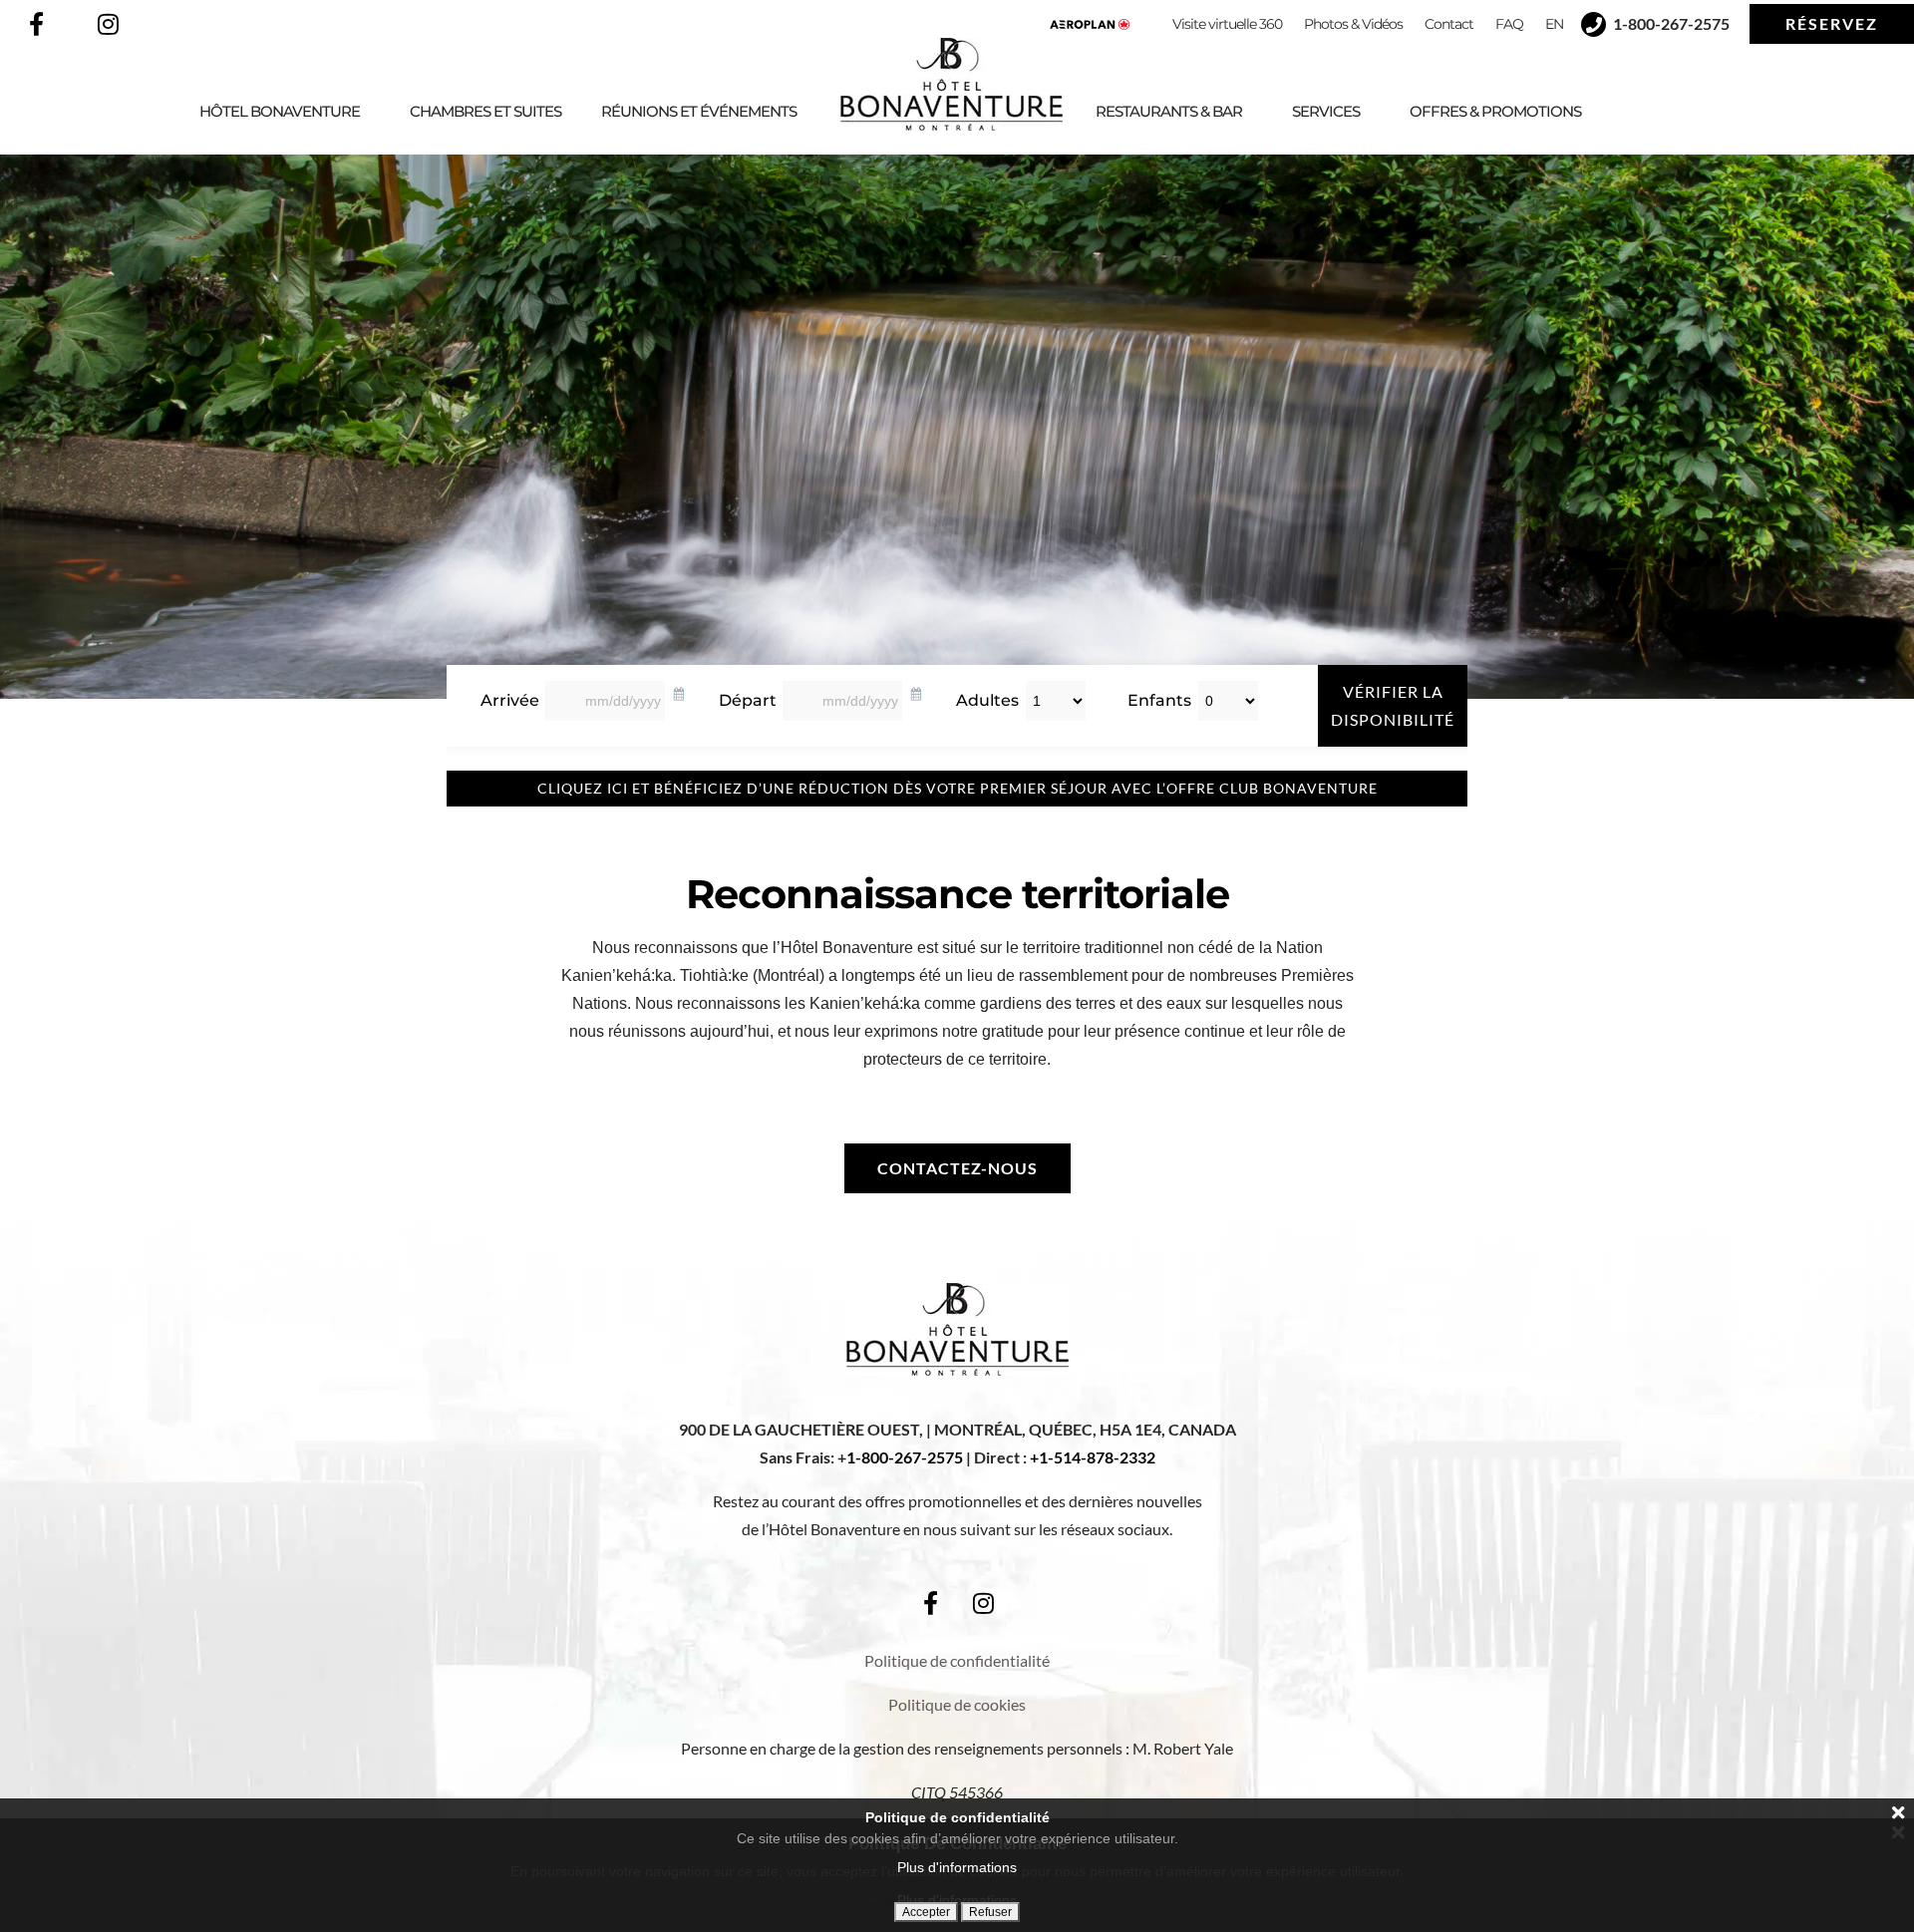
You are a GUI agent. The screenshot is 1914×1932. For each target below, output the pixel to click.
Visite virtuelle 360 (1227, 24)
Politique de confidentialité (957, 1660)
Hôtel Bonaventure (280, 111)
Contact (1449, 24)
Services (1326, 111)
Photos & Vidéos (1353, 24)
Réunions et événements (699, 111)
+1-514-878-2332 (1093, 1457)
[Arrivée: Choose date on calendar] (679, 691)
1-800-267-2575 (905, 1457)
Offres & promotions (1495, 111)
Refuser (990, 1912)
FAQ (1509, 24)
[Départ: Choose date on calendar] (916, 691)
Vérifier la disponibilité (1393, 705)
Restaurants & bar (1169, 111)
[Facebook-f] (36, 24)
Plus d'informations (957, 1867)
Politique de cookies (957, 1704)
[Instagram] (108, 24)
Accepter (926, 1912)
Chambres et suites (485, 111)
